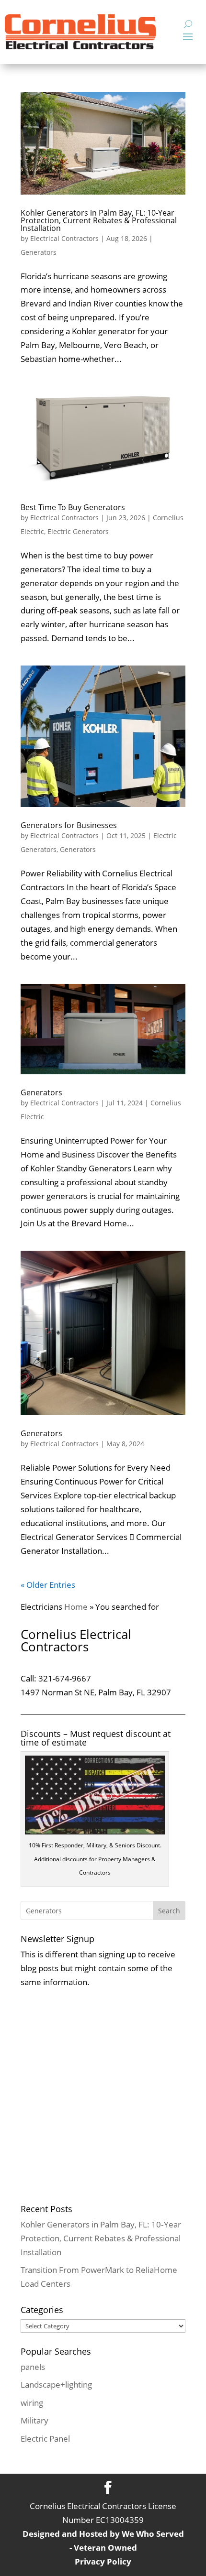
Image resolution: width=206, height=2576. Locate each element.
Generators (39, 252)
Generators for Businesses (69, 825)
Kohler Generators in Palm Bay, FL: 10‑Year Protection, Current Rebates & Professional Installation (99, 220)
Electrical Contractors (64, 238)
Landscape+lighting (56, 2385)
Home (76, 1607)
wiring (32, 2403)
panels (33, 2367)
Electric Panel (45, 2439)
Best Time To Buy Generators (73, 507)
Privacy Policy (103, 2561)
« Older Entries (48, 1585)
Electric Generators (78, 531)
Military (34, 2420)
